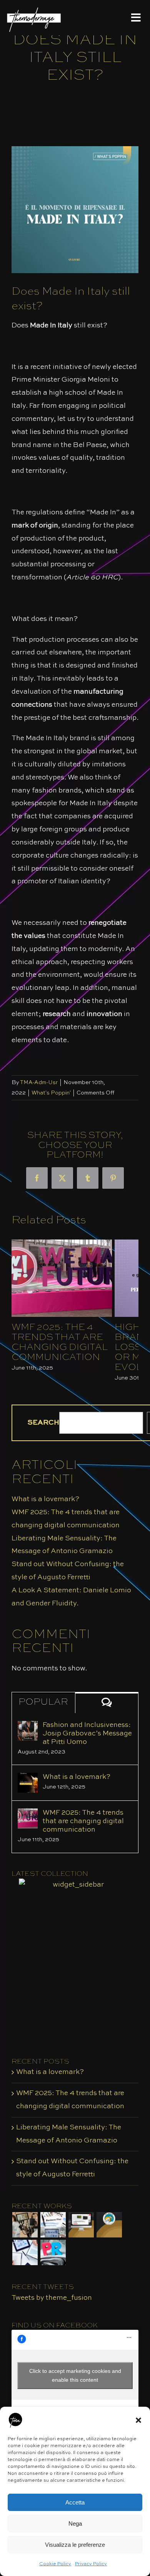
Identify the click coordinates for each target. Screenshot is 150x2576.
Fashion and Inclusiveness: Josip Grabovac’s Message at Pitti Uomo (87, 1733)
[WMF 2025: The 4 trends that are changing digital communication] (28, 1815)
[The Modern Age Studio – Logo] (34, 8)
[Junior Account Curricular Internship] (25, 2252)
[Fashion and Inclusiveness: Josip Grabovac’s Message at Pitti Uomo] (28, 1727)
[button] (138, 2420)
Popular (43, 1702)
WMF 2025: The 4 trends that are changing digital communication (60, 1343)
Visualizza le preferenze (75, 2545)
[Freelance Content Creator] (25, 2225)
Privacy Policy (91, 2564)
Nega (75, 2523)
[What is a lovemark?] (28, 1779)
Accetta (75, 2502)
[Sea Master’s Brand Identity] (109, 2225)
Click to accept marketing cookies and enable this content (75, 2375)
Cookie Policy (55, 2564)
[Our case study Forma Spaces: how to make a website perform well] (81, 2225)
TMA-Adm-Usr (39, 1083)
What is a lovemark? (45, 1499)
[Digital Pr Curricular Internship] (53, 2252)
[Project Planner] (53, 2225)
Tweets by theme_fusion (52, 2298)
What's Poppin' (51, 1093)
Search (43, 1423)
